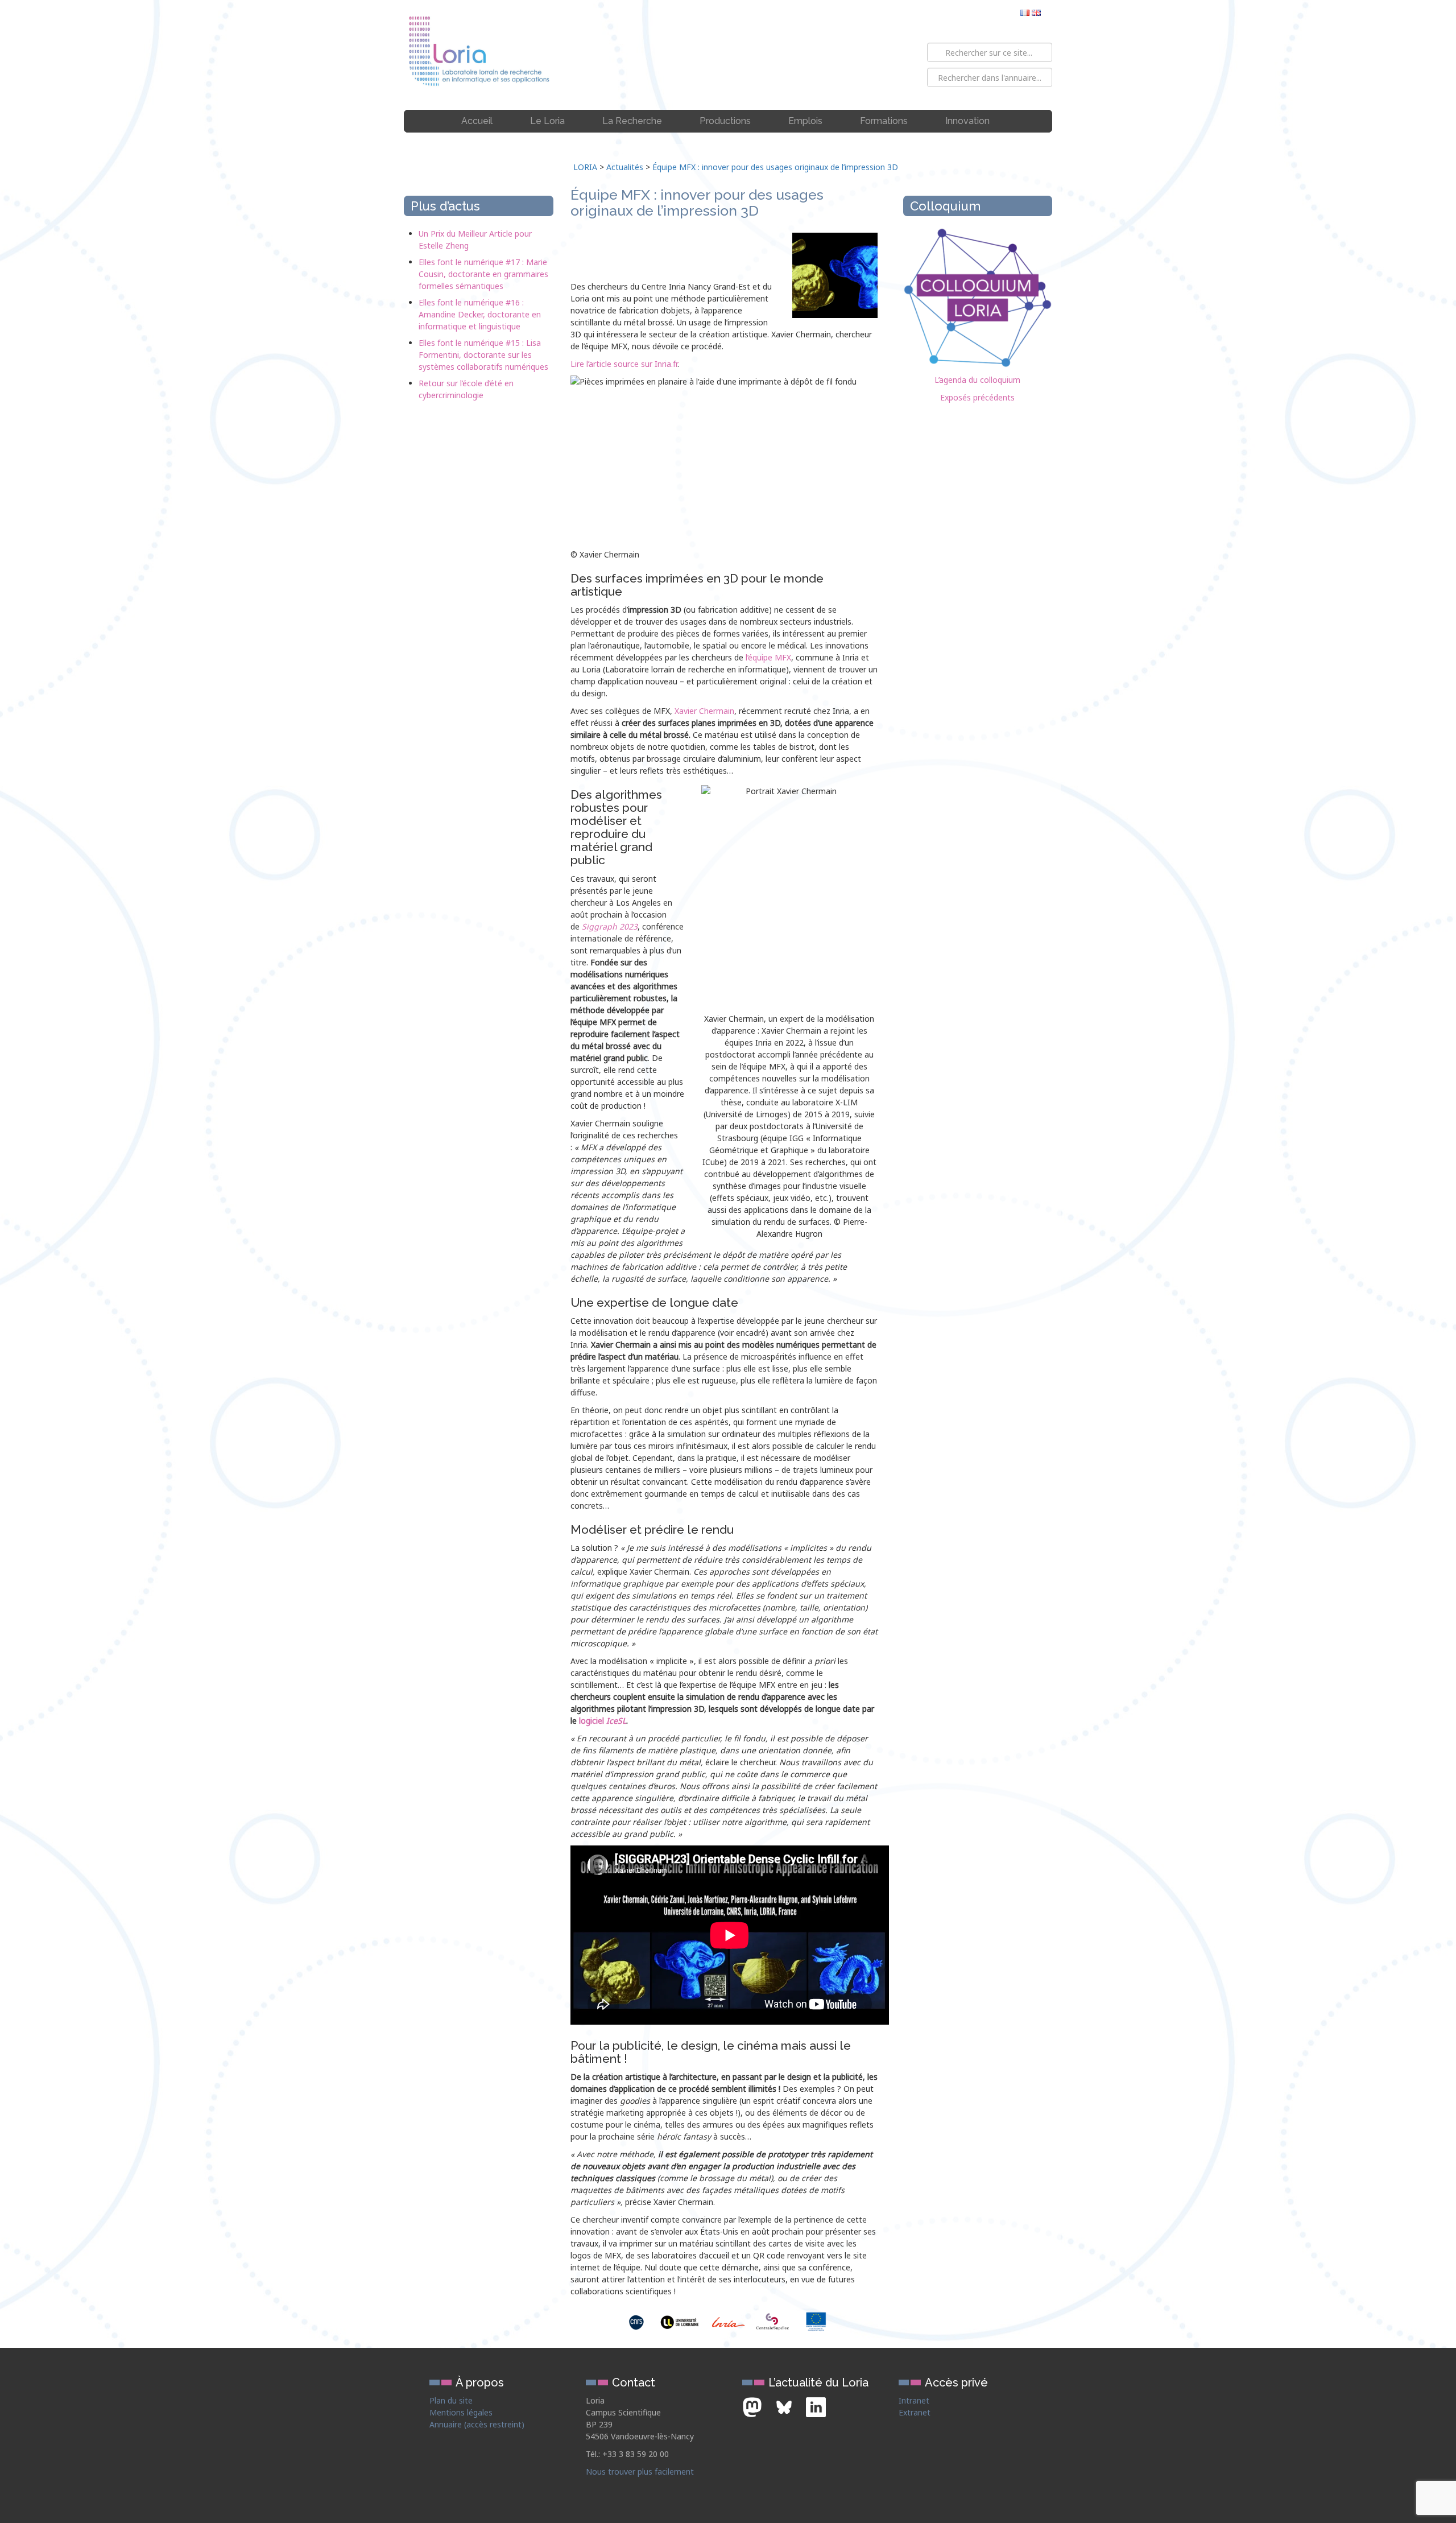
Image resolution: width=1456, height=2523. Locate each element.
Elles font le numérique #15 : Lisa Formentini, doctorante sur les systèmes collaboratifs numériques (483, 355)
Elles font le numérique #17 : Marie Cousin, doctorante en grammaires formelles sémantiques (483, 274)
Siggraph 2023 (610, 926)
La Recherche (632, 121)
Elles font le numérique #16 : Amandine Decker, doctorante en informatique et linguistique (480, 314)
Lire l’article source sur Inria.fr (624, 364)
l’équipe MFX (768, 657)
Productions (725, 121)
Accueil (477, 121)
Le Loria (547, 121)
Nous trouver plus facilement (640, 2472)
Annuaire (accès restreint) (477, 2424)
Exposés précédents (977, 397)
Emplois (805, 121)
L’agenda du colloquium (977, 380)
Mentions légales (461, 2412)
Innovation (967, 121)
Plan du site (451, 2400)
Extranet (915, 2412)
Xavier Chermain (704, 711)
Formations (884, 121)
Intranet (914, 2400)
